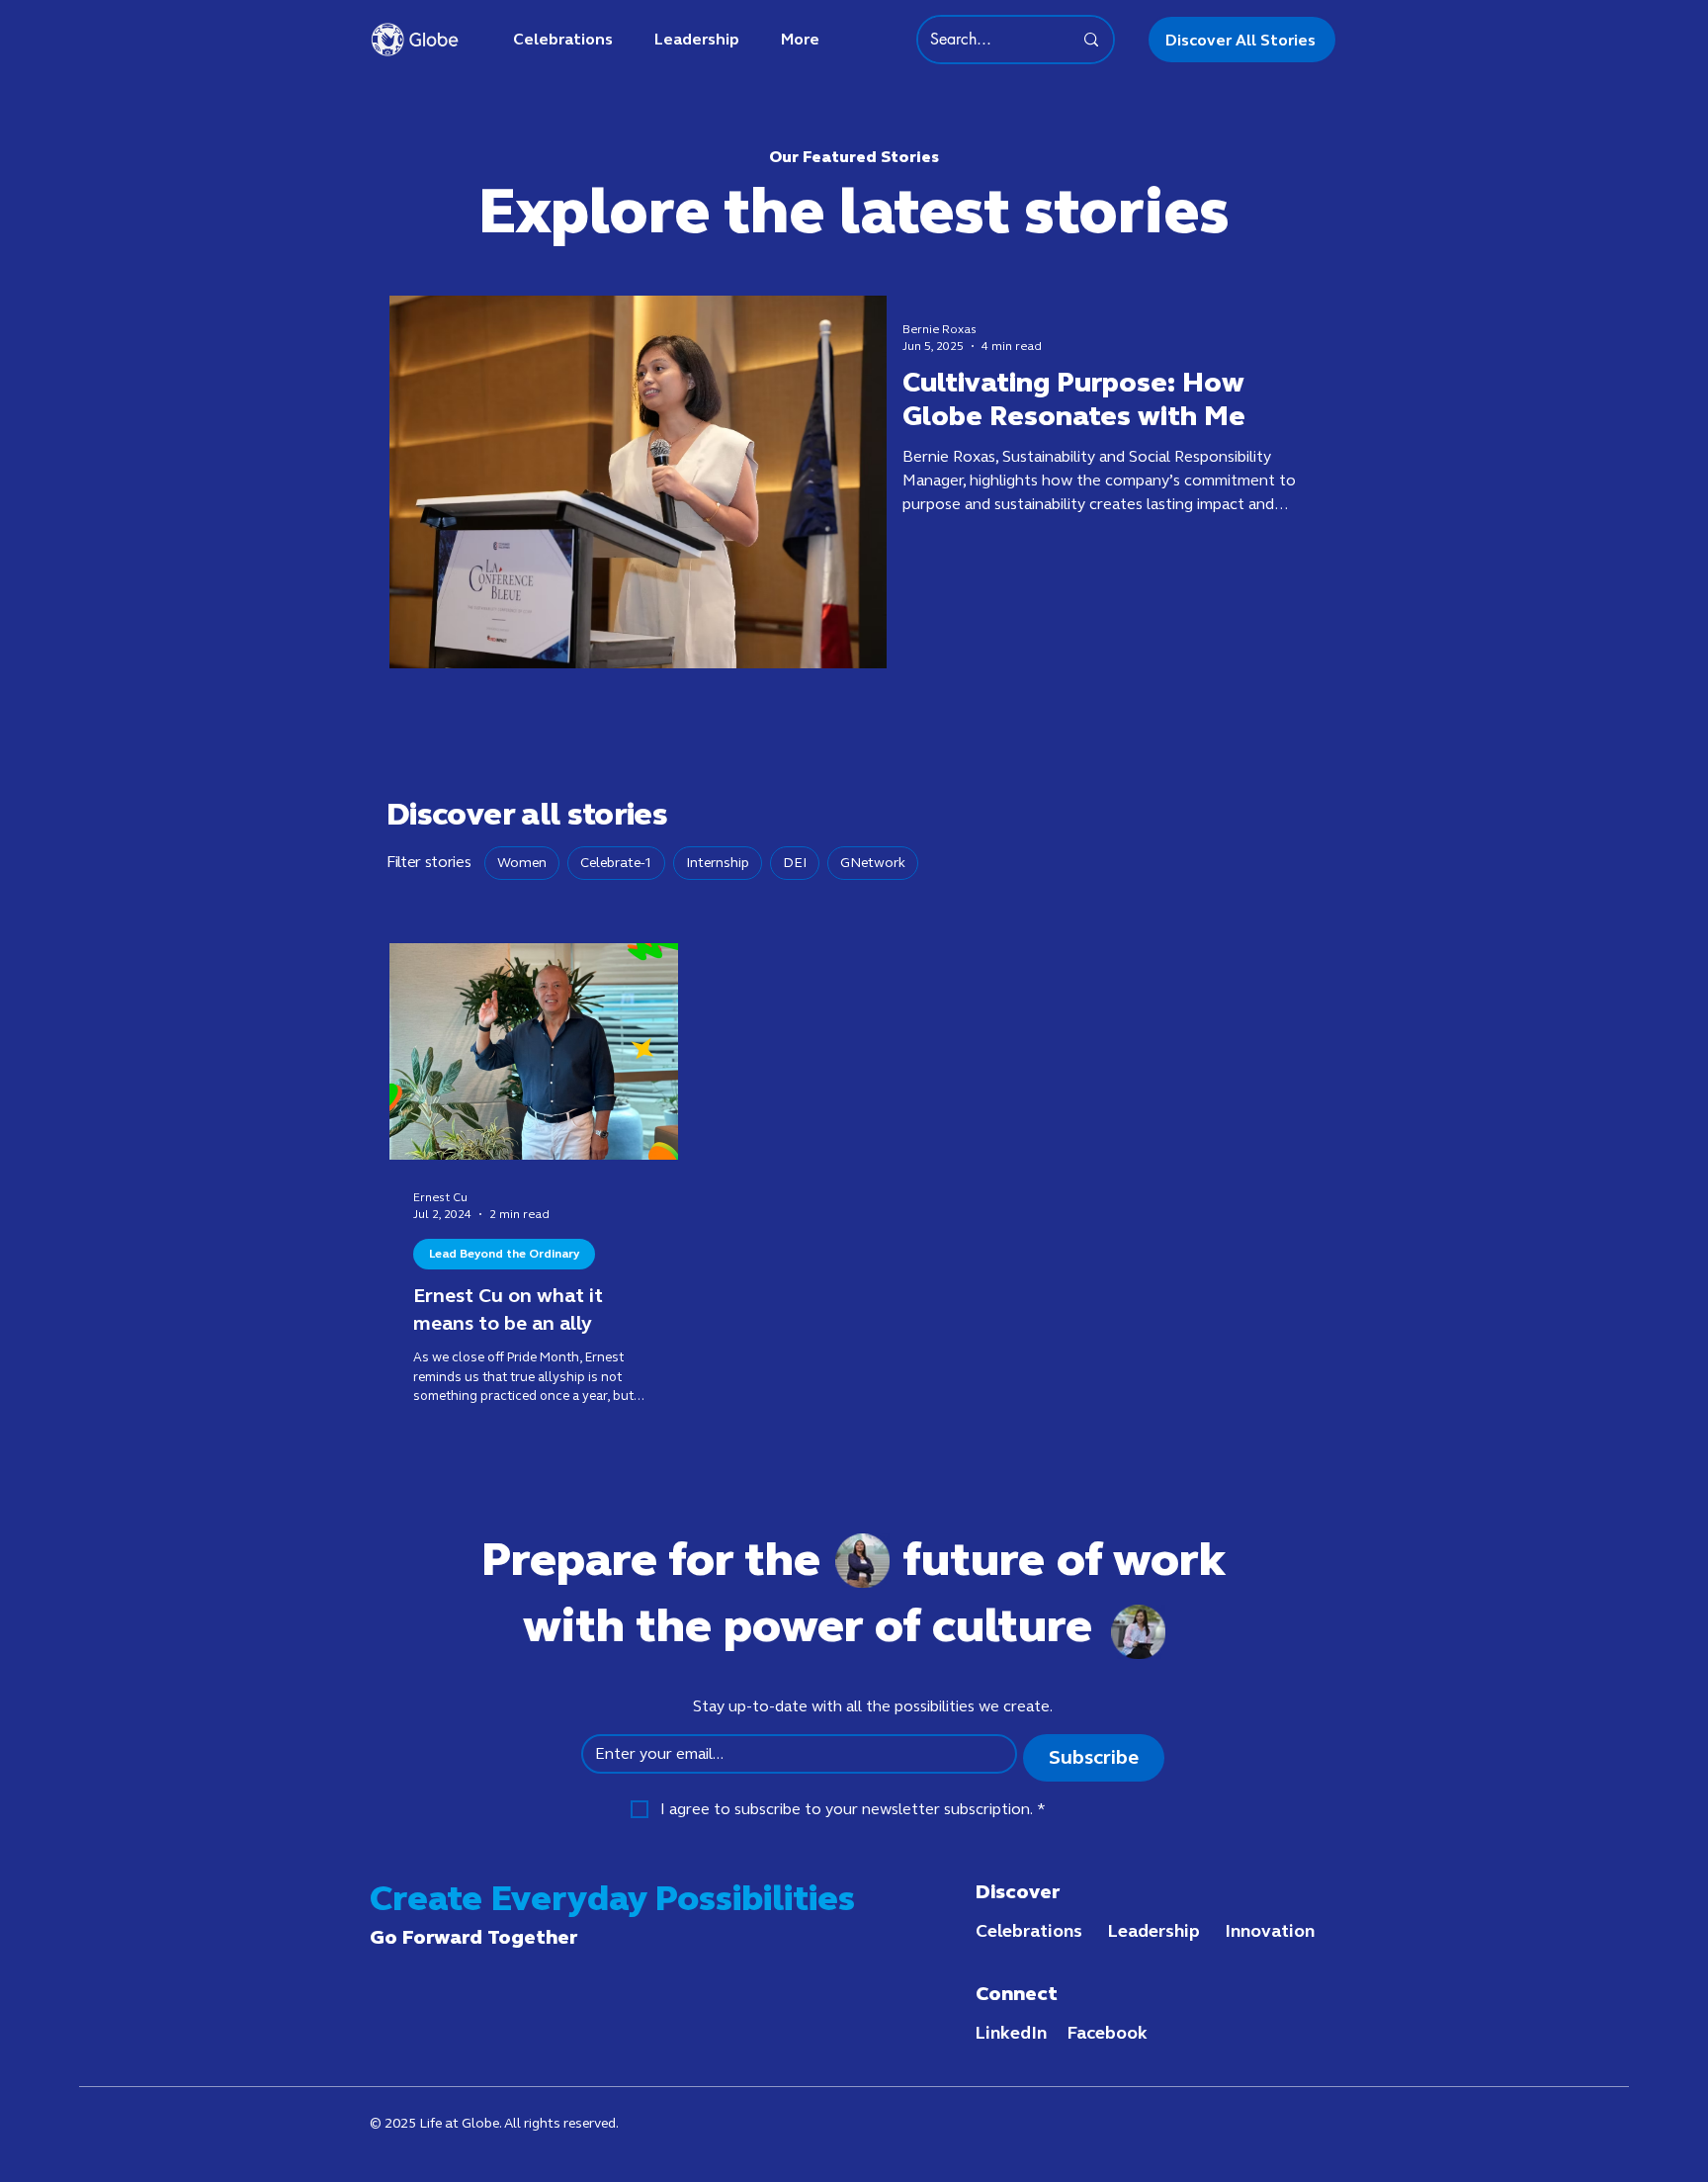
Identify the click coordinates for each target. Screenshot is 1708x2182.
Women (522, 863)
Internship (718, 863)
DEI (795, 863)
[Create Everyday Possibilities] (415, 40)
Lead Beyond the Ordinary (504, 1254)
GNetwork (873, 863)
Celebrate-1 (616, 863)
